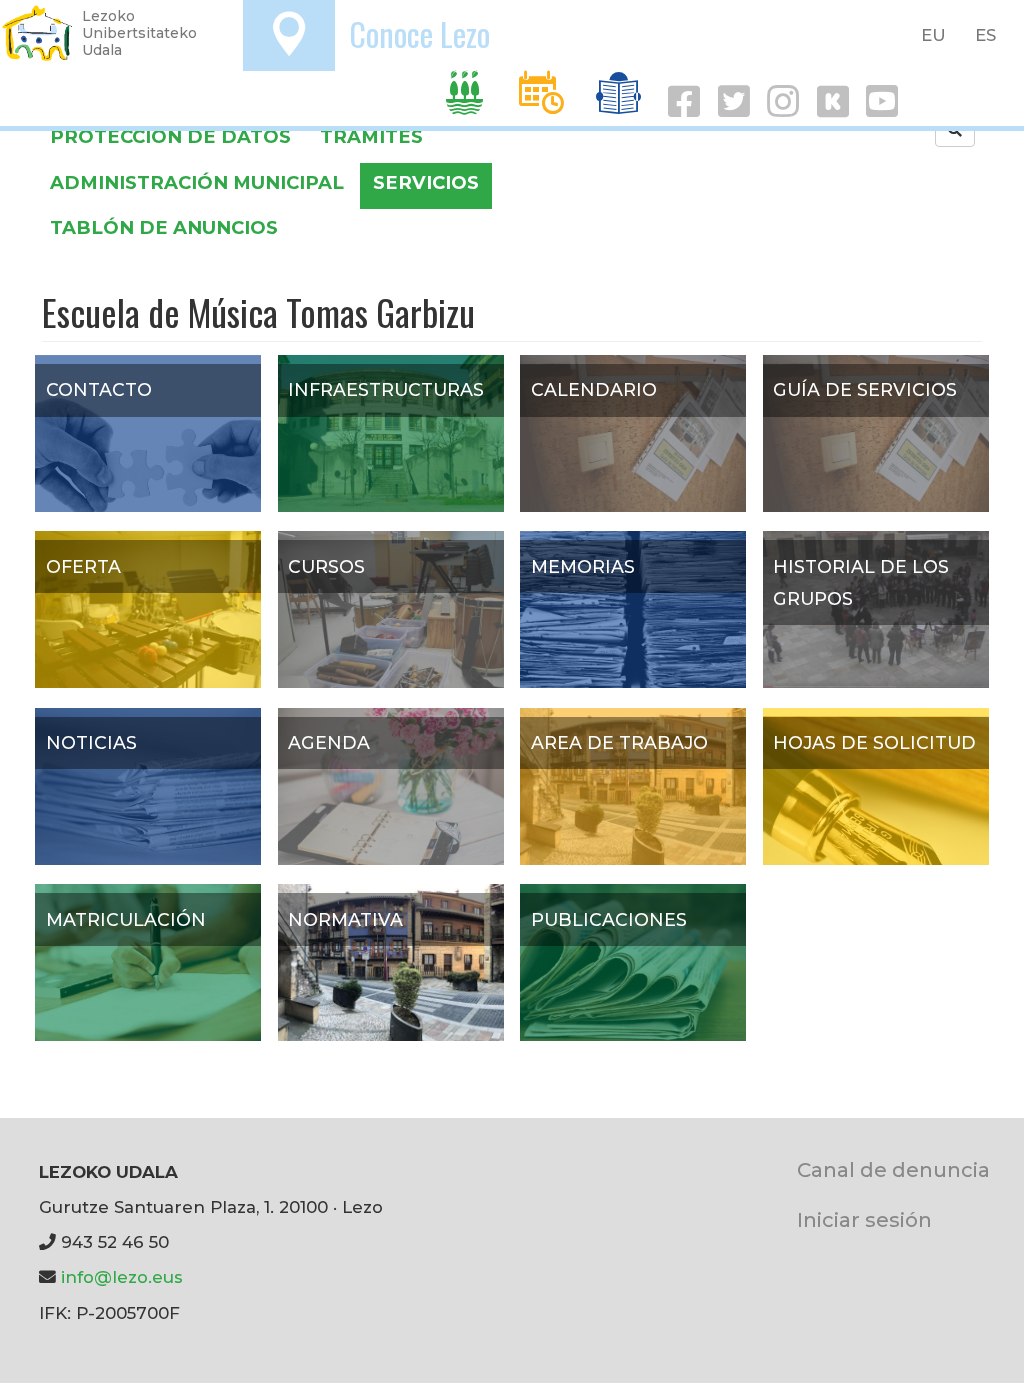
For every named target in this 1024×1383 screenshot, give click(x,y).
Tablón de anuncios (164, 227)
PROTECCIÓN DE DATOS (170, 136)
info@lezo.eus (122, 1277)
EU (933, 35)
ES (985, 35)
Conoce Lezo (419, 33)
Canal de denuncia (893, 1169)
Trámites (371, 136)
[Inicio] (37, 33)
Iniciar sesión (864, 1219)
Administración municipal (197, 182)
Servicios (426, 182)
